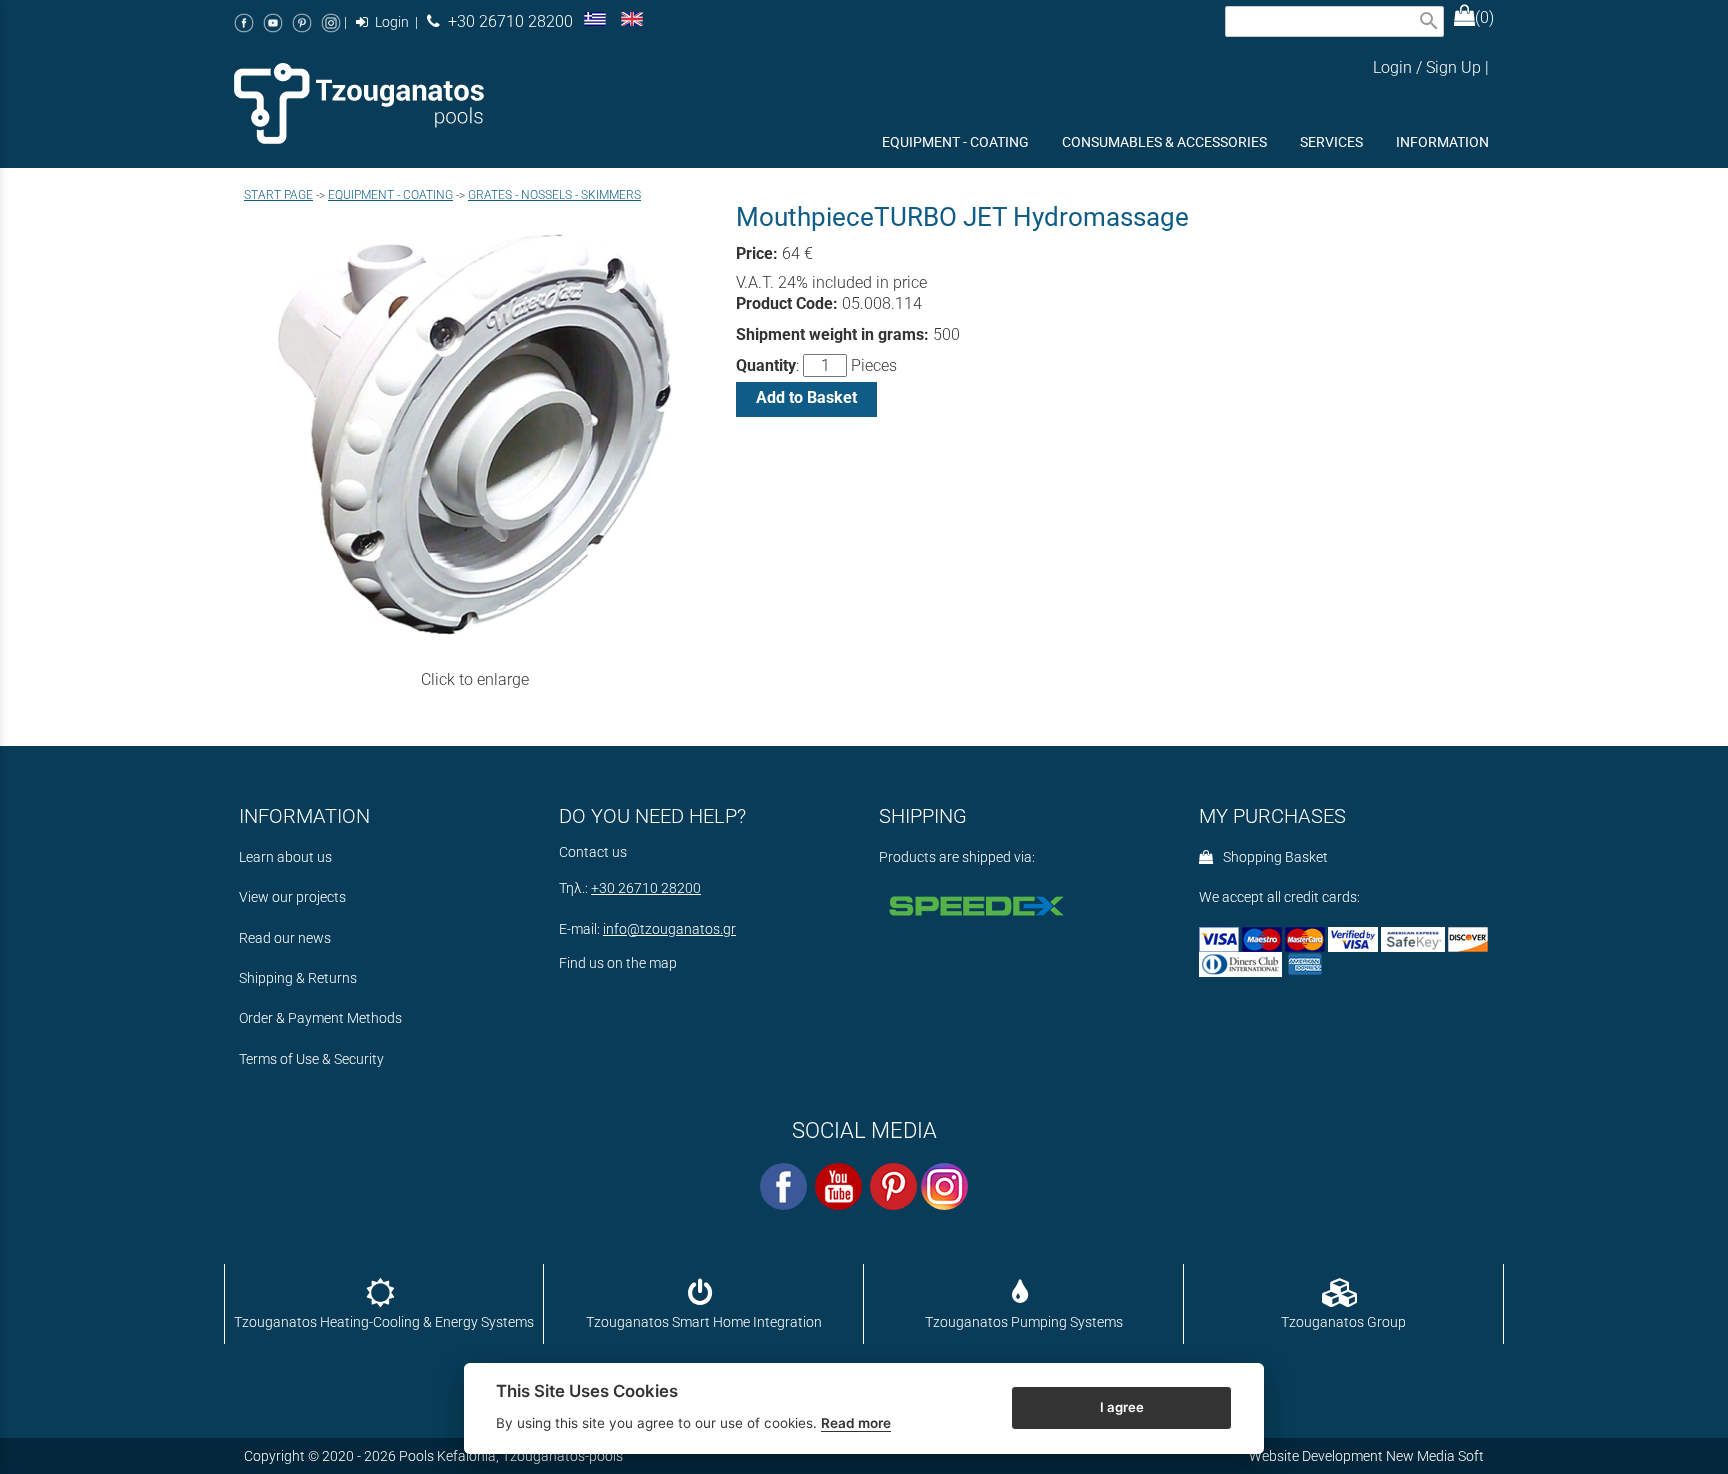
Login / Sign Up (1427, 67)
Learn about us (285, 857)
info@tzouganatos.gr (669, 929)
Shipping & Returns (298, 978)
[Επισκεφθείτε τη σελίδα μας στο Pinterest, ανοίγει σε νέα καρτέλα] (302, 22)
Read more (856, 1423)
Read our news (285, 938)
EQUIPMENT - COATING (390, 195)
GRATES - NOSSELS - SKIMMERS (554, 195)
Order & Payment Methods (320, 1018)
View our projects (292, 897)
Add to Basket (806, 397)
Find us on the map (618, 963)
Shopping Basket (1272, 857)
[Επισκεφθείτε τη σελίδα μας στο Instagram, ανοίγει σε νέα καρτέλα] (331, 22)
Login (390, 22)
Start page (278, 195)
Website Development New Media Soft (1366, 1456)
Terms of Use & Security (311, 1059)
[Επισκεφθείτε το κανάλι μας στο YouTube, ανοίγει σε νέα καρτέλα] (273, 22)
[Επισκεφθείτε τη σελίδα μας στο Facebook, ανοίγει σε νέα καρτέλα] (244, 22)
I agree (1122, 1407)
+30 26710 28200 (506, 21)
